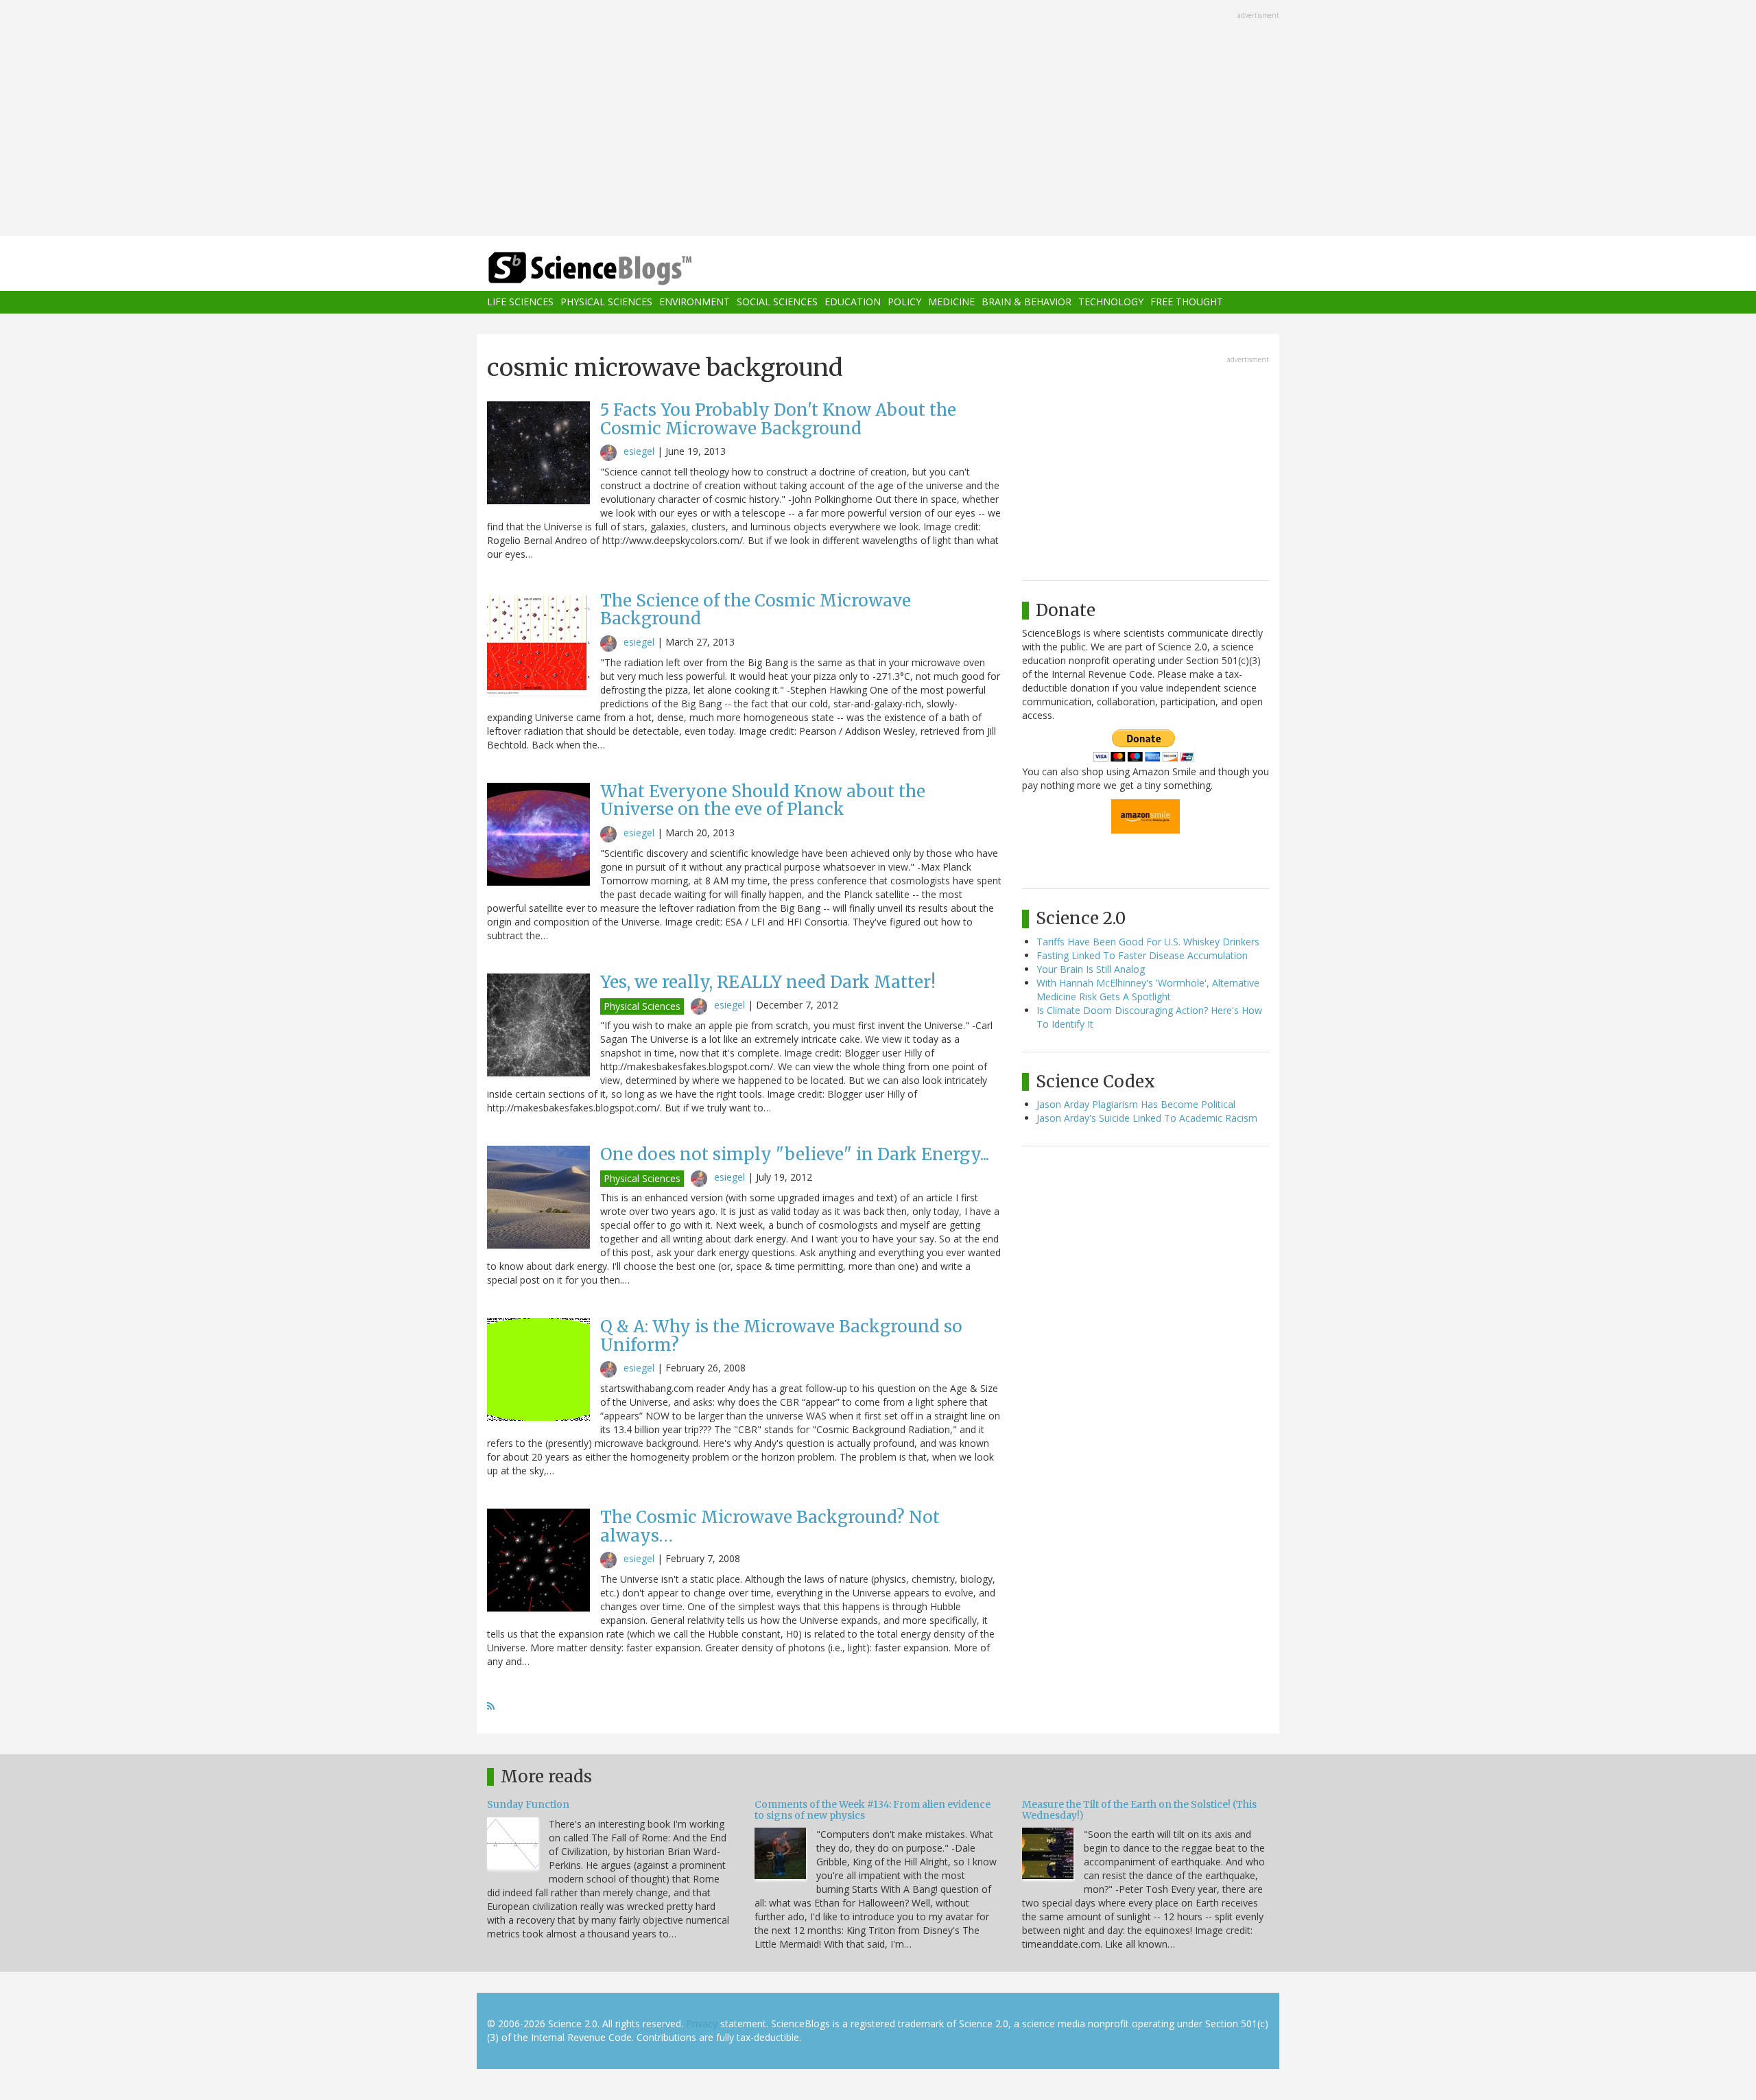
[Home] (617, 269)
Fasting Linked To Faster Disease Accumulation (1142, 955)
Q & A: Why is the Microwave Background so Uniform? (781, 1335)
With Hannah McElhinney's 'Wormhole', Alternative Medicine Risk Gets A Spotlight (1148, 990)
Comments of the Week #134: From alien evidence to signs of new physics (873, 1809)
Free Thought (1187, 302)
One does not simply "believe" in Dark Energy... (795, 1154)
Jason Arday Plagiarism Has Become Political (1136, 1104)
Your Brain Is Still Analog (1091, 969)
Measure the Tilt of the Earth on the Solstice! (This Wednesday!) (1139, 1809)
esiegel (639, 451)
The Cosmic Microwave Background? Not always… (770, 1526)
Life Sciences (520, 302)
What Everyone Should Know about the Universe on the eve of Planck (763, 800)
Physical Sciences (606, 302)
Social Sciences (777, 302)
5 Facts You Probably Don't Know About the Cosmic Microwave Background (778, 419)
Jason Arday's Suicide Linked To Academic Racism (1147, 1118)
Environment (695, 302)
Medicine (951, 302)
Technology (1111, 302)
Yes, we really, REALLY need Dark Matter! (768, 982)
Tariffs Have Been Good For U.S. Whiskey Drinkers (1148, 942)
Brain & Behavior (1027, 302)
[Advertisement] (878, 119)
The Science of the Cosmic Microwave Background (756, 610)
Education (853, 302)
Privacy (702, 2024)
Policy (904, 302)
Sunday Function (528, 1804)
